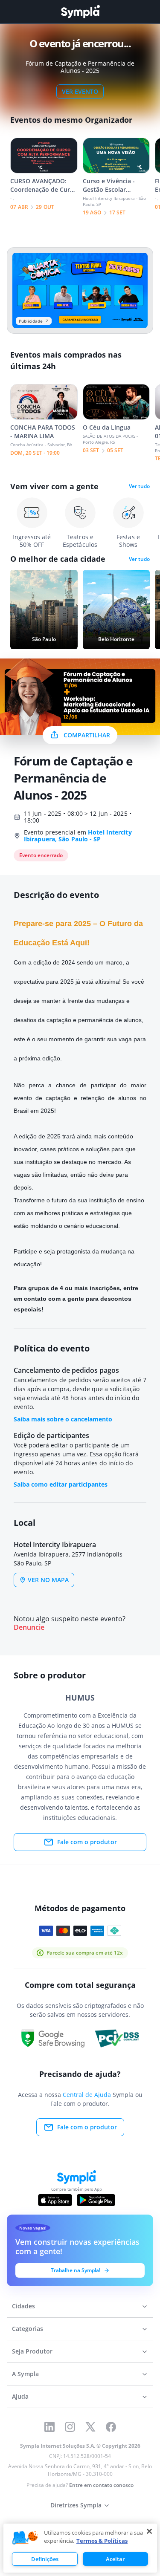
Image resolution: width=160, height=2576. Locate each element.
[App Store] (55, 2200)
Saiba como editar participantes (61, 1484)
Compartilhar (87, 735)
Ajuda (20, 2396)
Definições (45, 2559)
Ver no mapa (48, 1580)
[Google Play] (96, 2200)
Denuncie (29, 1627)
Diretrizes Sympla (76, 2505)
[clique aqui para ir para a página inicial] (80, 12)
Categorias (28, 2329)
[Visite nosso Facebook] (111, 2427)
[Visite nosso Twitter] (90, 2427)
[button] (25, 2538)
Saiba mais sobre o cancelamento (63, 1419)
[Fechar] (149, 2531)
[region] (80, 2548)
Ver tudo (139, 486)
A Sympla (25, 2374)
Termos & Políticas (102, 2541)
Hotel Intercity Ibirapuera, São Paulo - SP (78, 836)
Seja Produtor (32, 2351)
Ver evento (80, 91)
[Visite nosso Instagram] (70, 2427)
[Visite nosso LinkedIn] (49, 2427)
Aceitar (115, 2559)
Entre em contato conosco (101, 2485)
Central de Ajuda (87, 2095)
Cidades (23, 2306)
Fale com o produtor (87, 1842)
